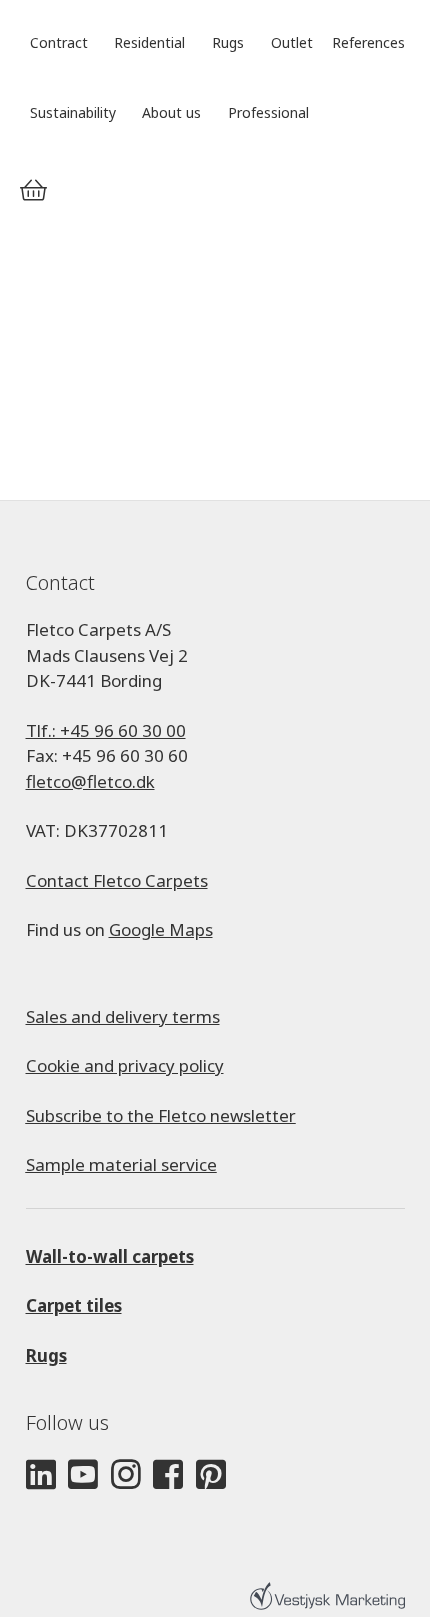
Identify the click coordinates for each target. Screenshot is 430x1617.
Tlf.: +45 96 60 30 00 (106, 730)
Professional (268, 112)
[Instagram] (126, 1475)
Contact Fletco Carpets (117, 880)
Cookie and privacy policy (125, 1065)
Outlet (292, 42)
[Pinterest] (211, 1475)
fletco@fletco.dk (90, 781)
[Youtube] (83, 1475)
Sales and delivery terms (123, 1016)
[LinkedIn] (41, 1475)
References (368, 42)
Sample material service (121, 1164)
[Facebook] (168, 1475)
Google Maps (161, 929)
